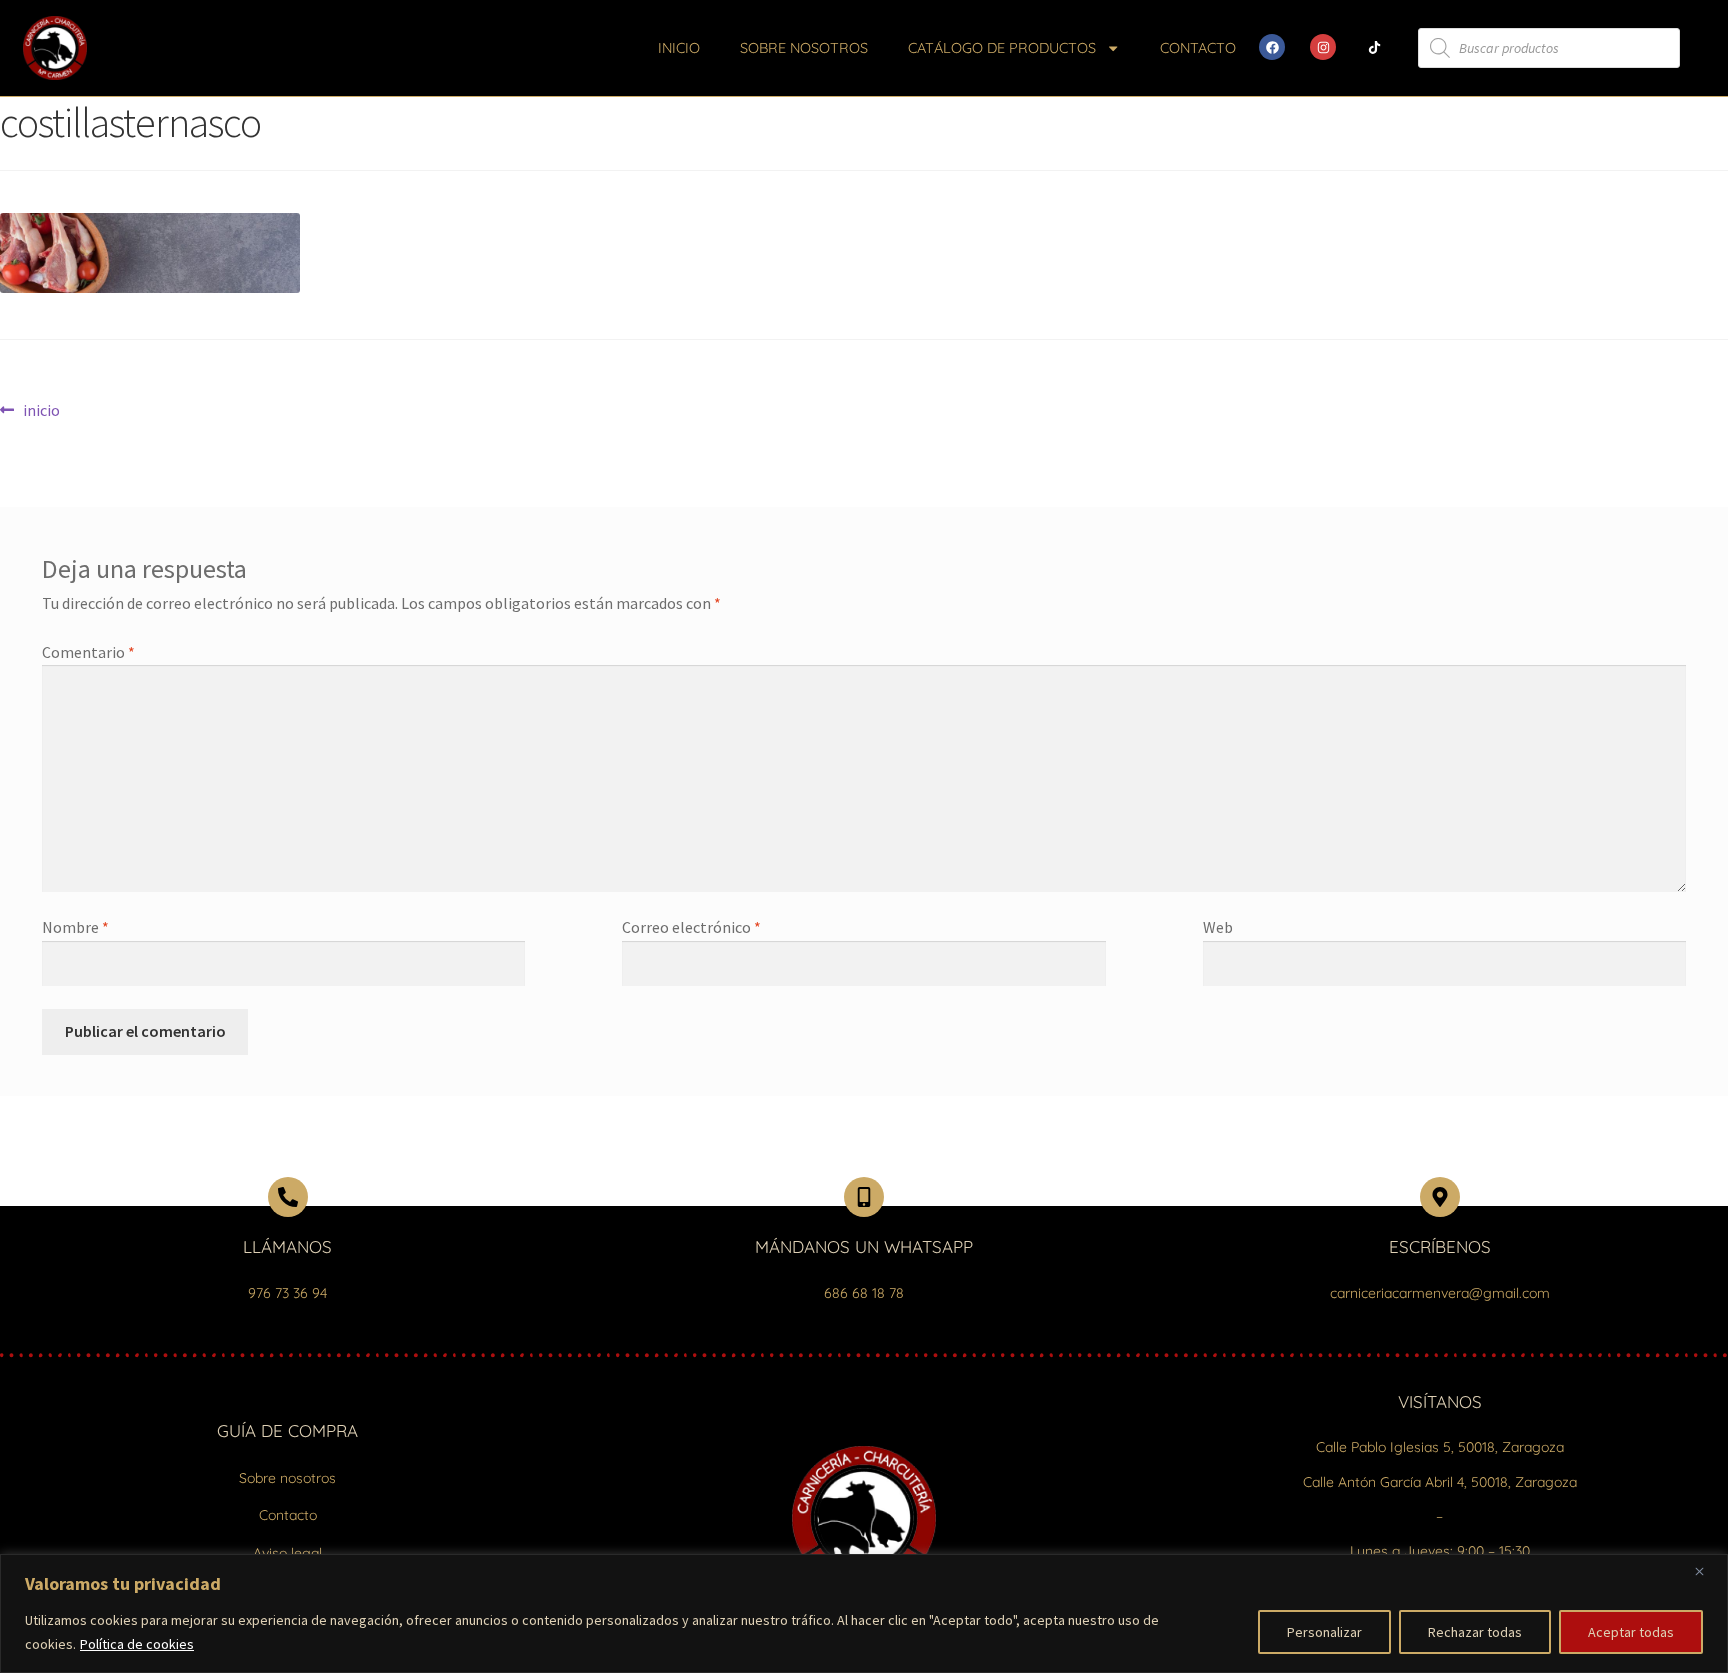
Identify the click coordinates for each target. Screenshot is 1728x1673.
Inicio (679, 48)
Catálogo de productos (1002, 48)
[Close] (1707, 1571)
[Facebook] (1272, 47)
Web (1218, 927)
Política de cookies (137, 1644)
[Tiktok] (1374, 47)
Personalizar (1324, 1632)
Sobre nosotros (804, 48)
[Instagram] (1323, 47)
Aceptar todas (1631, 1632)
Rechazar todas (1475, 1632)
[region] (864, 1613)
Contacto (1198, 48)
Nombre (75, 927)
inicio (41, 409)
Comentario (88, 652)
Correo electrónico (691, 927)
